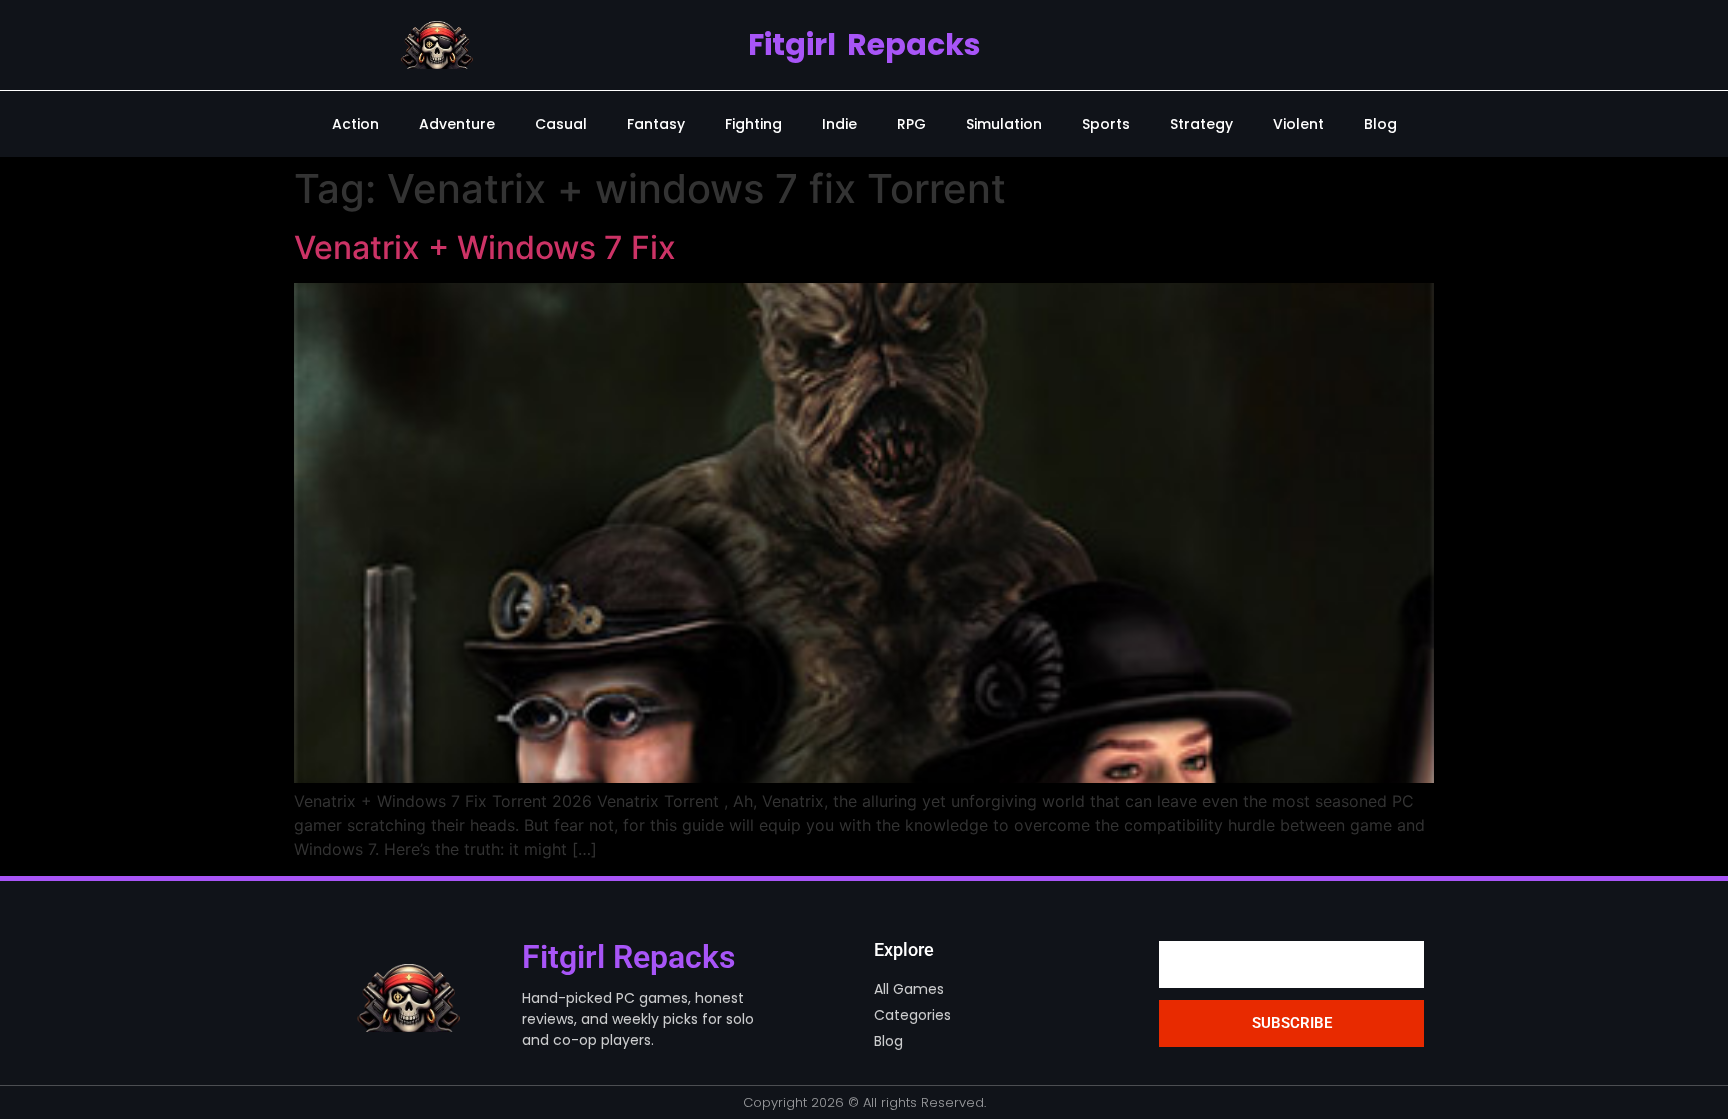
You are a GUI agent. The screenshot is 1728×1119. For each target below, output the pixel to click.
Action (355, 124)
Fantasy (656, 124)
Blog (1380, 124)
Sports (1106, 124)
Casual (561, 124)
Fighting (753, 124)
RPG (911, 124)
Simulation (1004, 124)
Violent (1298, 124)
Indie (839, 124)
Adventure (457, 124)
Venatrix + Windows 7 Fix (485, 247)
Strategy (1201, 124)
